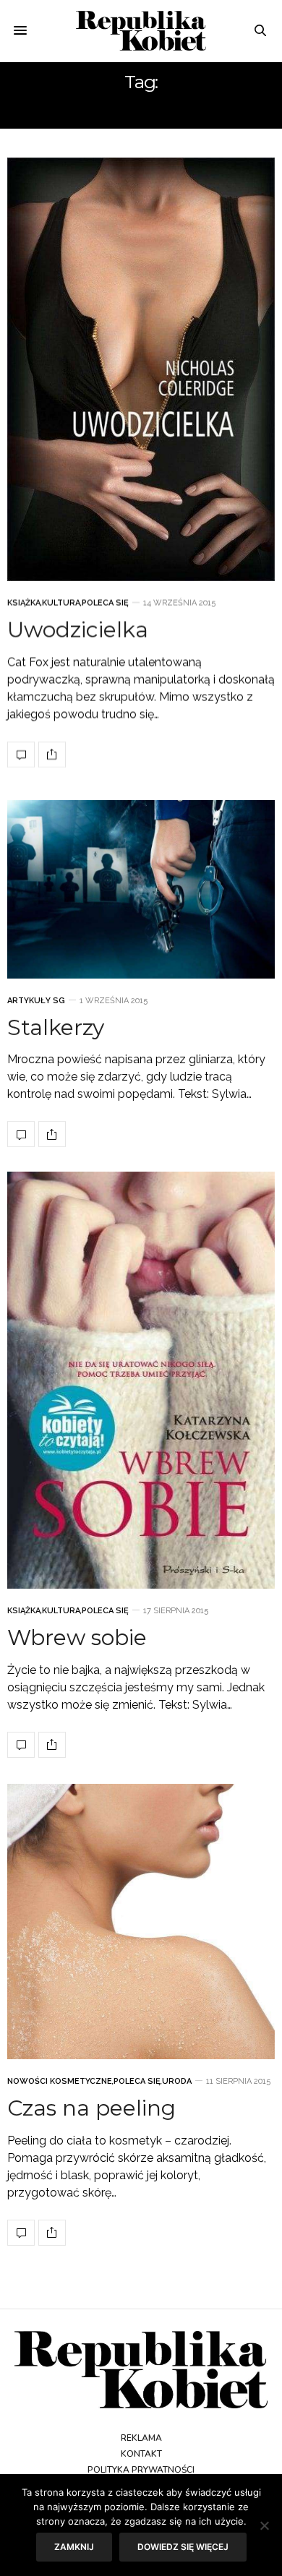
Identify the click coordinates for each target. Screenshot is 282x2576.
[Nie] (264, 2525)
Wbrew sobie (77, 1637)
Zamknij (74, 2547)
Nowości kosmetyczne (60, 2081)
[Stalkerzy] (141, 889)
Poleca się (105, 603)
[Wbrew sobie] (141, 1380)
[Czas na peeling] (141, 1922)
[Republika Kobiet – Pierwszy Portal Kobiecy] (141, 31)
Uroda (177, 2081)
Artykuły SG (36, 1001)
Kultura (61, 603)
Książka (24, 603)
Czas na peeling (91, 2108)
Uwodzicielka (78, 630)
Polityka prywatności (141, 2470)
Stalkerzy (56, 1027)
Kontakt (141, 2454)
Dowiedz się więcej (183, 2547)
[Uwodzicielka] (141, 369)
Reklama (141, 2438)
